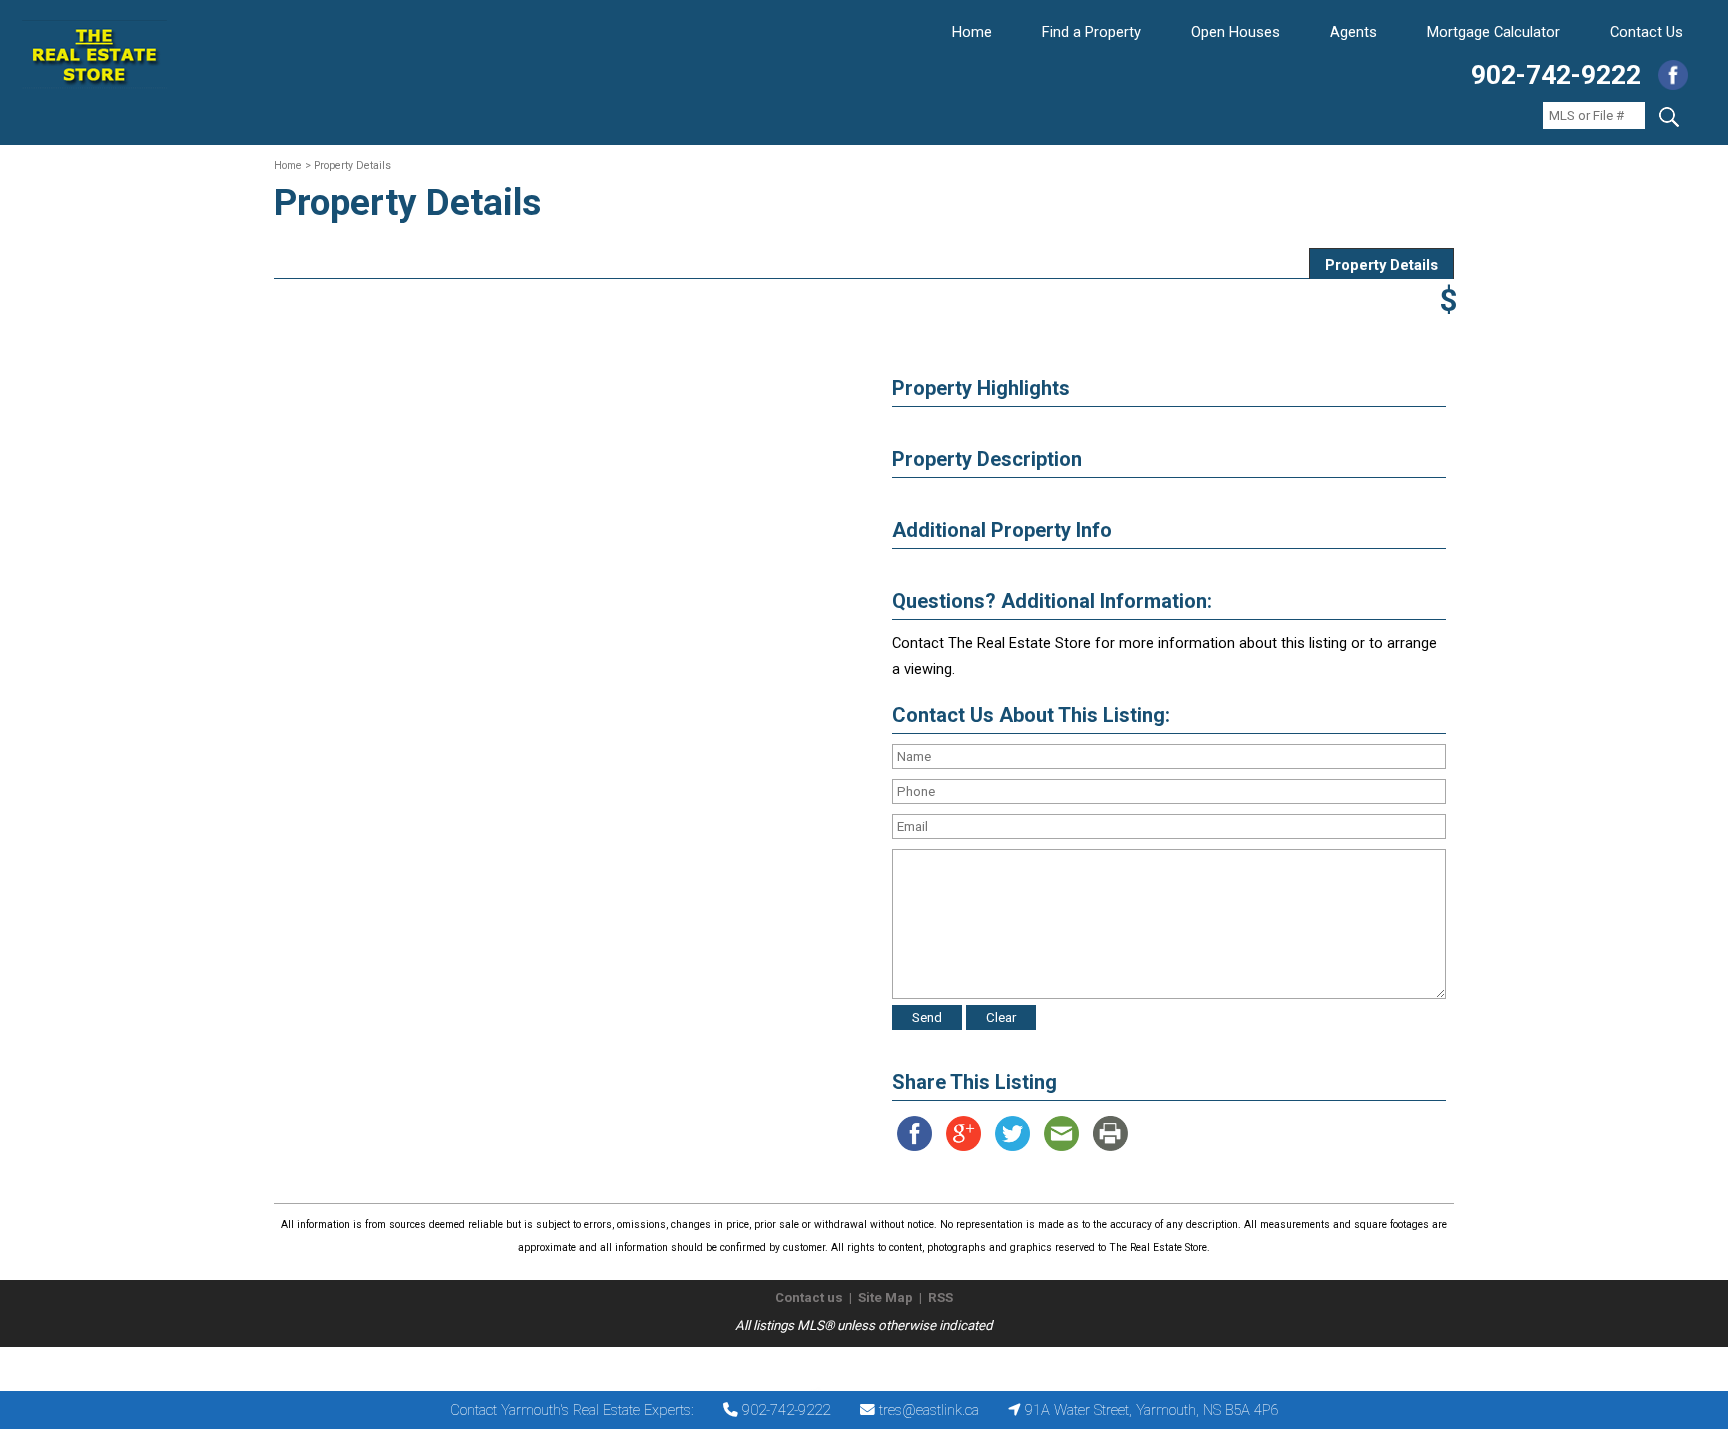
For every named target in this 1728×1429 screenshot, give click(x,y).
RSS (940, 1297)
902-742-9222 (1556, 75)
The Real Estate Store (855, 1363)
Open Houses (1235, 32)
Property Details (1381, 265)
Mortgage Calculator (1493, 32)
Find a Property (1091, 32)
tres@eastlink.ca (929, 1410)
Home (972, 32)
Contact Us (1646, 32)
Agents (1353, 32)
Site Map (885, 1297)
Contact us (809, 1297)
